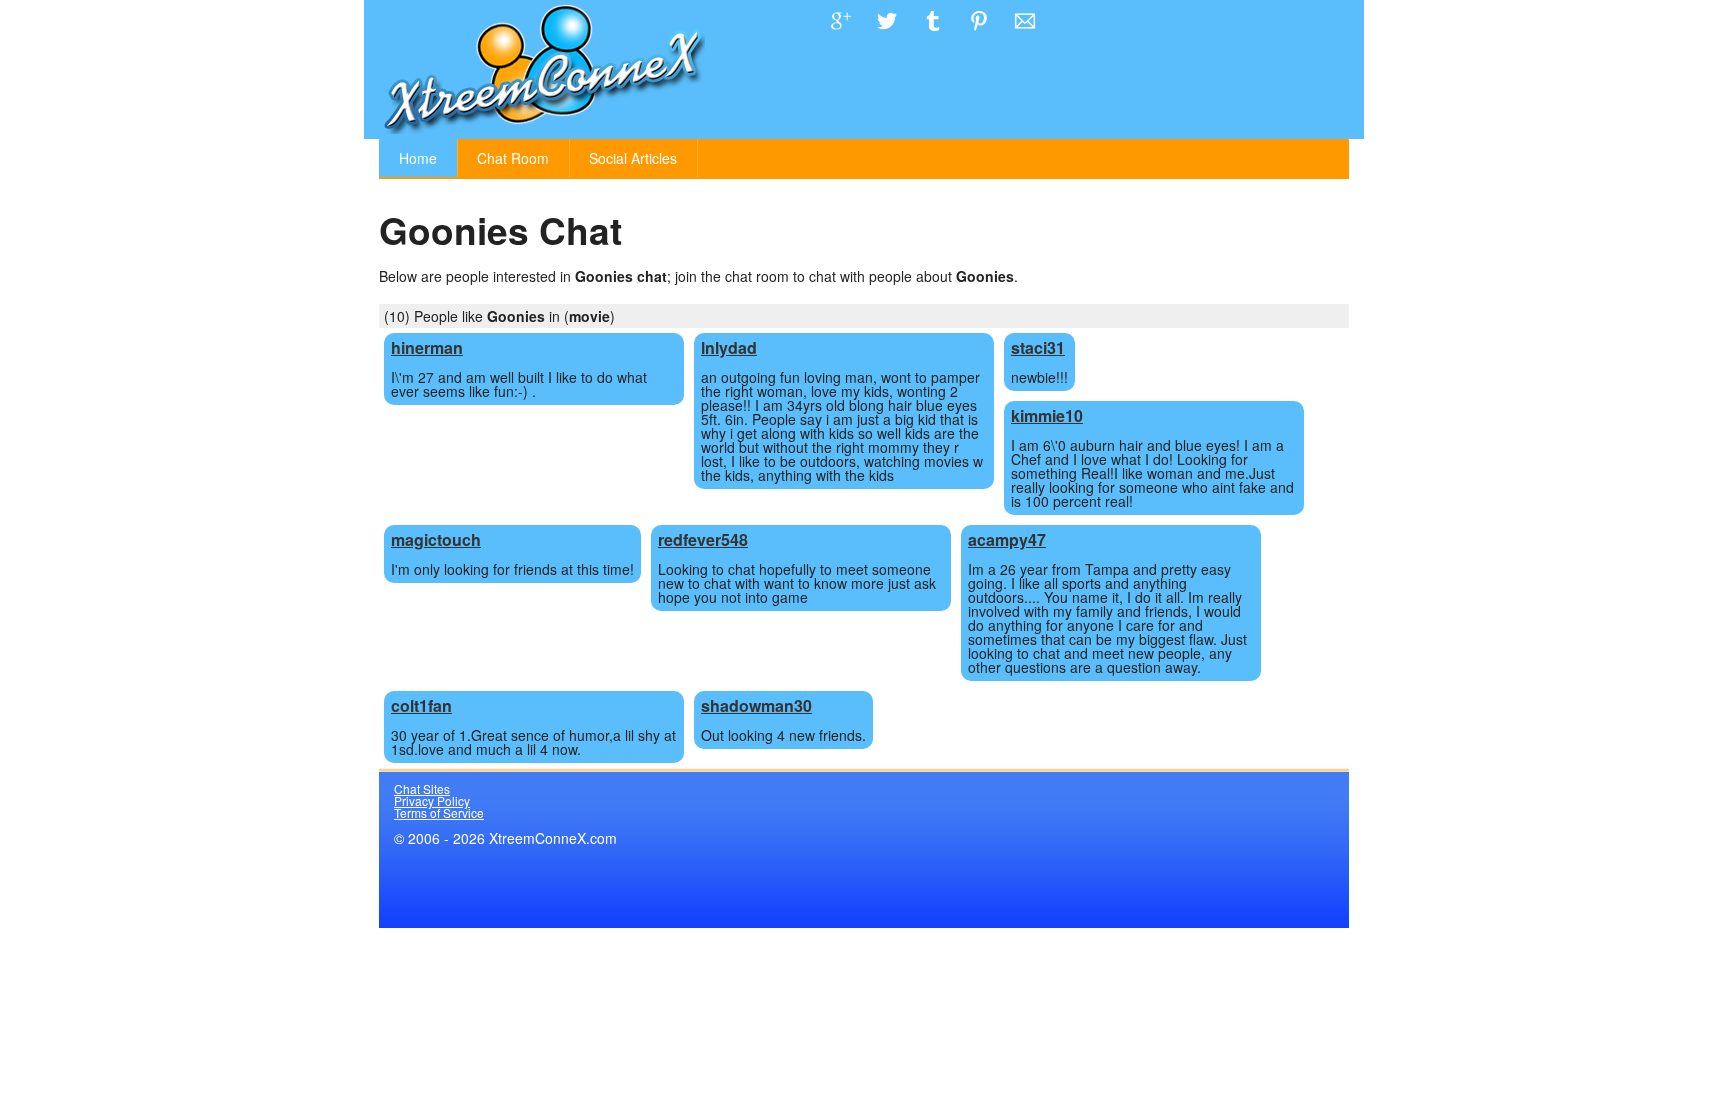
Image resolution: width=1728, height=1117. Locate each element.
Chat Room (513, 158)
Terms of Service (439, 812)
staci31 (1038, 347)
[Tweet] (887, 36)
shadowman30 (756, 705)
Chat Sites (422, 788)
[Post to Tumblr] (933, 36)
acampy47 (1007, 539)
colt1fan (421, 705)
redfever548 (703, 539)
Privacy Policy (432, 800)
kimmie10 (1047, 415)
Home (418, 158)
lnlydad (729, 347)
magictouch (436, 539)
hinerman (427, 347)
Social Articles (633, 158)
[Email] (1025, 36)
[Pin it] (979, 36)
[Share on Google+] (841, 36)
